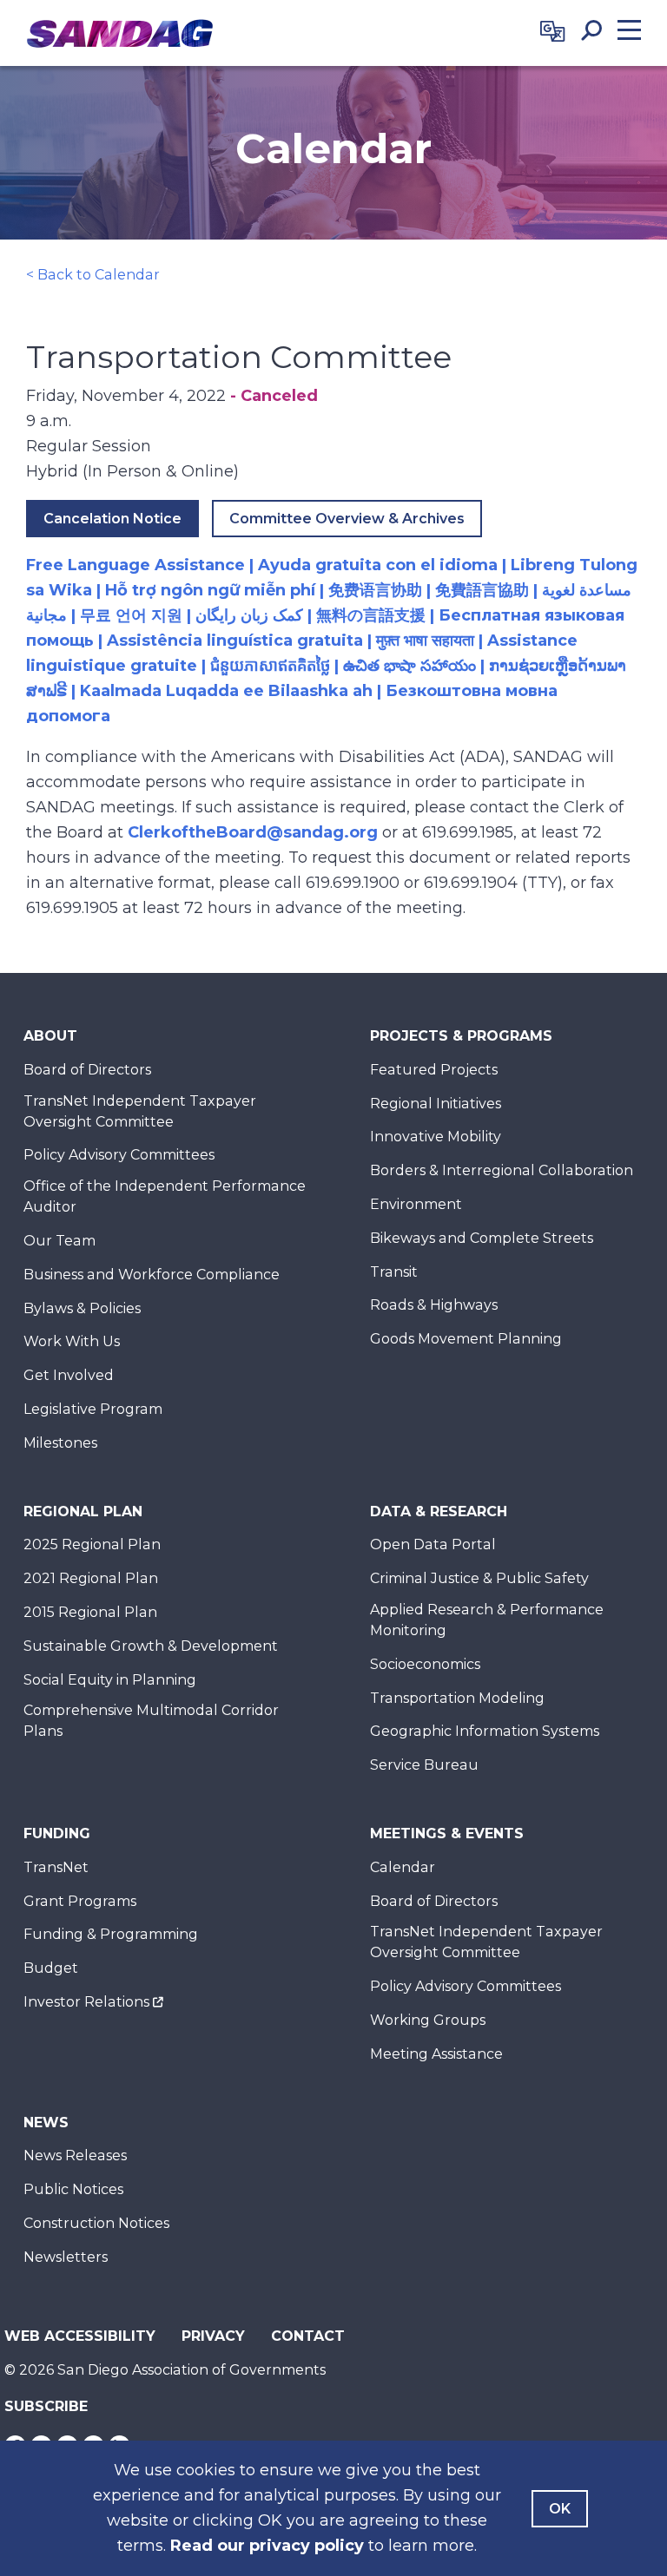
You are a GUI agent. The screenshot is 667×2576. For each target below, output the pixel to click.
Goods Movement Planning (466, 1339)
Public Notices (73, 2189)
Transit (394, 1272)
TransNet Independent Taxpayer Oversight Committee (140, 1111)
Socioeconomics (425, 1664)
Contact (308, 2336)
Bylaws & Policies (82, 1308)
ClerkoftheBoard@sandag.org (253, 832)
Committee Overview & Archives (347, 519)
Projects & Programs (461, 1036)
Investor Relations (86, 2002)
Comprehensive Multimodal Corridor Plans (151, 1721)
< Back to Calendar (93, 275)
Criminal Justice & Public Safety (479, 1578)
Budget (51, 1968)
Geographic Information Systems (485, 1731)
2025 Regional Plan (92, 1544)
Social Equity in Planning (110, 1680)
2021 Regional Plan (91, 1578)
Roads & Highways (434, 1305)
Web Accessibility (80, 2336)
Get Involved (69, 1375)
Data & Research (439, 1511)
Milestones (60, 1443)
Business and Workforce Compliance (152, 1275)
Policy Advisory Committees (119, 1155)
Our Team (59, 1241)
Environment (416, 1204)
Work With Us (72, 1341)
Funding (57, 1833)
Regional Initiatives (436, 1104)
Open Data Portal (433, 1544)
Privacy (213, 2336)
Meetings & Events (447, 1833)
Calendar (403, 1867)
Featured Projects (434, 1070)
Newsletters (66, 2257)
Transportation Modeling (457, 1698)
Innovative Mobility (436, 1137)
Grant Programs (80, 1901)
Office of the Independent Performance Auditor (165, 1196)
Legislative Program (93, 1409)
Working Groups (428, 2020)
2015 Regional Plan (90, 1612)
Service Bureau (424, 1765)
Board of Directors (87, 1070)
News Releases (75, 2155)
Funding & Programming (111, 1934)
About (50, 1036)
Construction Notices (96, 2223)
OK (560, 2509)
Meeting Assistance (436, 2054)
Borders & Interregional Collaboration (502, 1170)
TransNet (56, 1867)
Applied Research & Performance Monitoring (487, 1620)
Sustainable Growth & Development (151, 1646)
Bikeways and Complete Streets (482, 1238)
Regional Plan (83, 1511)
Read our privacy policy (267, 2546)
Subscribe (46, 2406)
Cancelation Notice (112, 519)
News (46, 2123)
